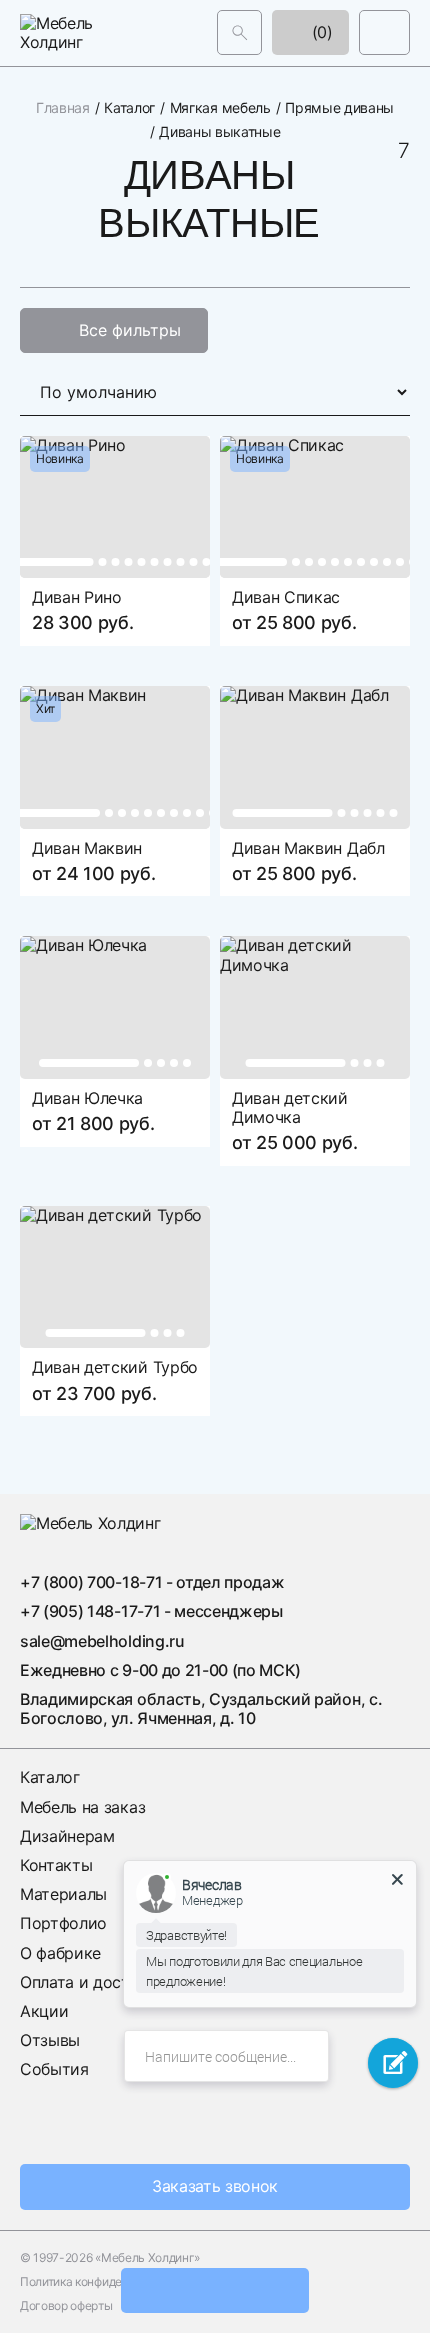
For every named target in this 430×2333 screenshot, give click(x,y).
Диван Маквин (87, 847)
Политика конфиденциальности (107, 2282)
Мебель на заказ (82, 1806)
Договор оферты (66, 2306)
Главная (63, 108)
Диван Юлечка (87, 1097)
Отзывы (50, 2040)
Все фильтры (130, 329)
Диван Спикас (286, 597)
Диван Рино (77, 597)
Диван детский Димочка (290, 1106)
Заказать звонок (215, 2186)
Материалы (63, 1894)
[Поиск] (239, 32)
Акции (44, 2011)
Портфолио (63, 1923)
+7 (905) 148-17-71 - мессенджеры (151, 1611)
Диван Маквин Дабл (308, 847)
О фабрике (60, 1952)
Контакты (56, 1865)
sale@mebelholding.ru (102, 1640)
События (54, 2069)
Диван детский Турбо (115, 1367)
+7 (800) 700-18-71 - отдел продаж (152, 1582)
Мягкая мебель (220, 108)
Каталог (129, 108)
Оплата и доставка (92, 1981)
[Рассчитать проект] (215, 2290)
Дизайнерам (67, 1835)
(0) (320, 32)
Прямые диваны (339, 108)
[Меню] (384, 32)
